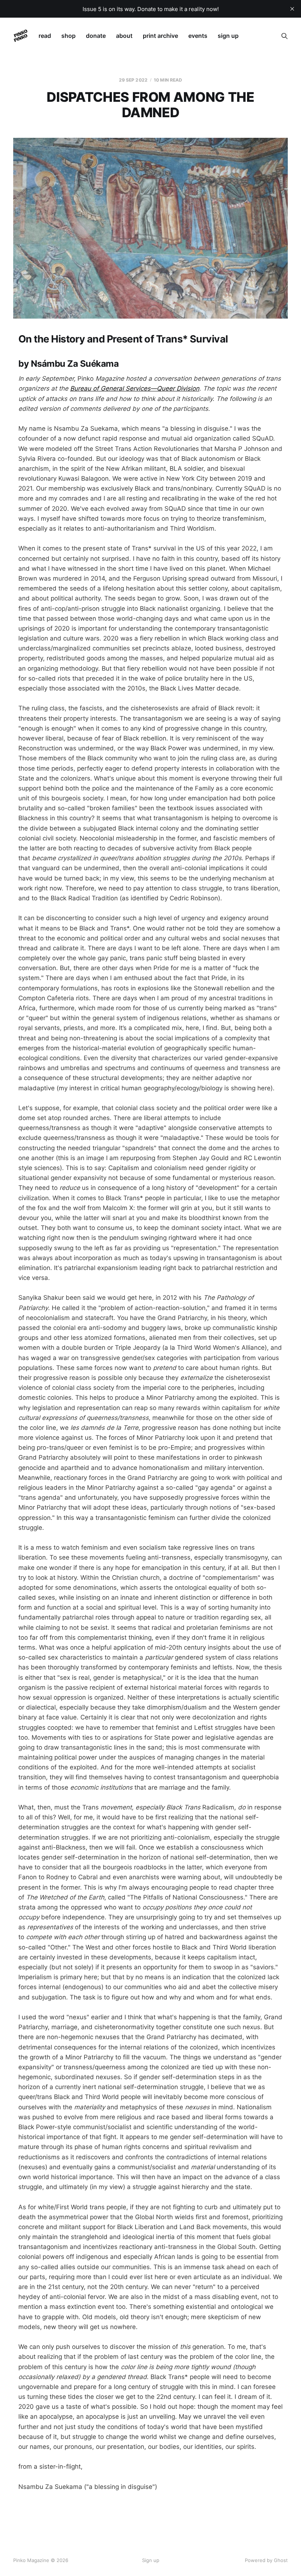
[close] (292, 9)
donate (96, 36)
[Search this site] (284, 36)
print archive (160, 36)
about (124, 36)
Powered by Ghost (266, 2560)
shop (68, 36)
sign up (228, 36)
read (45, 36)
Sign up (151, 2560)
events (198, 36)
